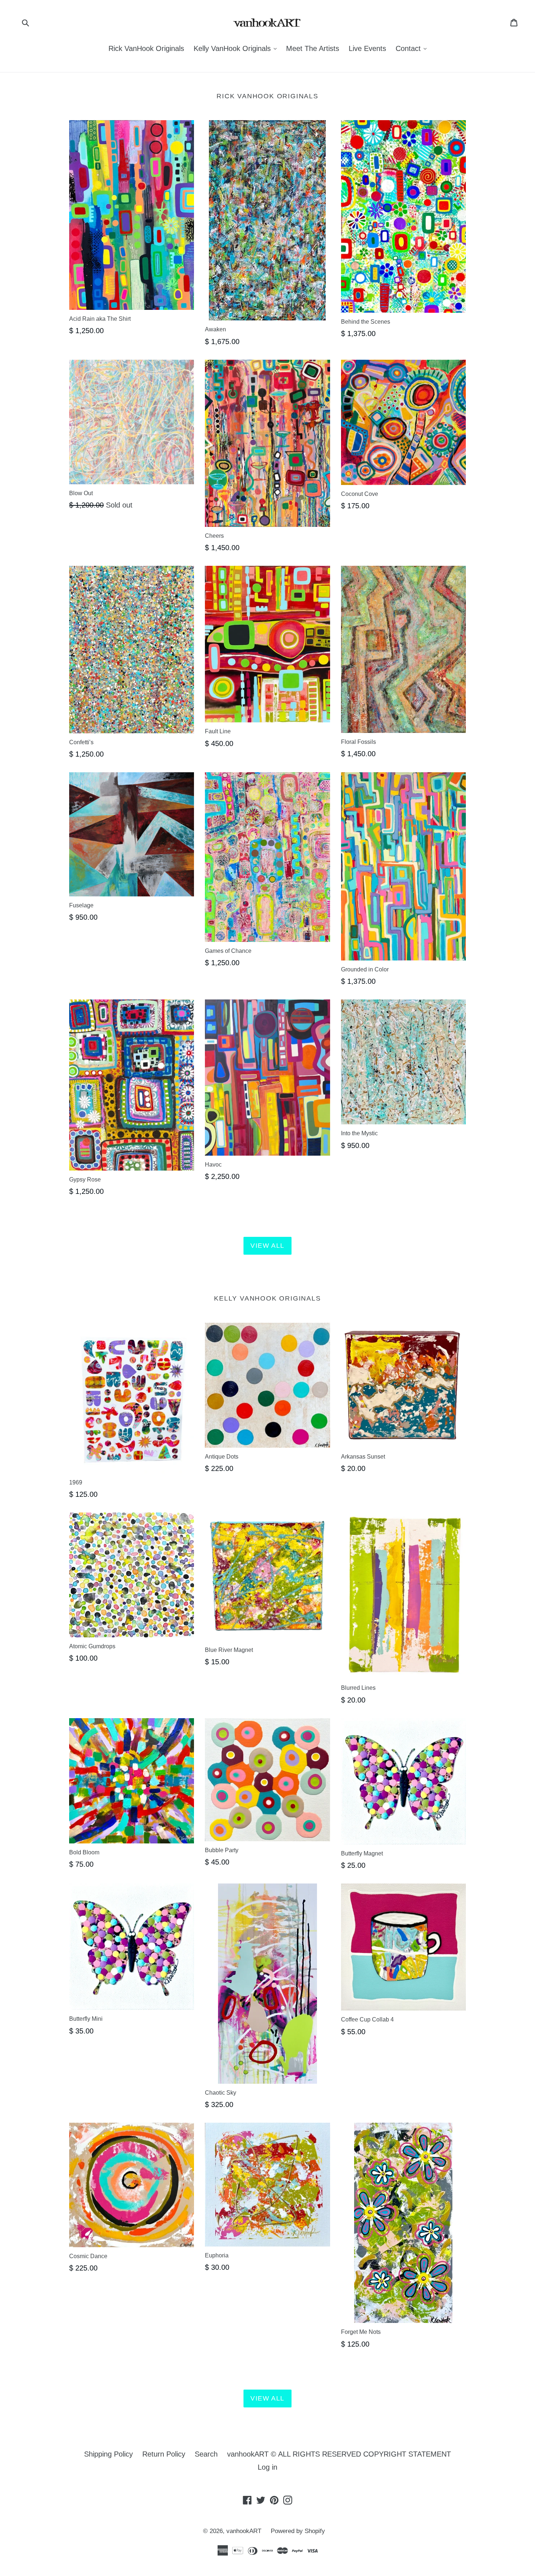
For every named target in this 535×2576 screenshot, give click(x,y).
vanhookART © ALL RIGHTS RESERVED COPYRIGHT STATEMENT (339, 2454)
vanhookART (244, 2531)
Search (206, 2454)
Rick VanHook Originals (146, 48)
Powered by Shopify (298, 2531)
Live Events (367, 48)
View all (267, 1246)
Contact (413, 48)
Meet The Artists (313, 48)
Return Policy (164, 2454)
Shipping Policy (108, 2454)
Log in (267, 2467)
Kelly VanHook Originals (237, 48)
